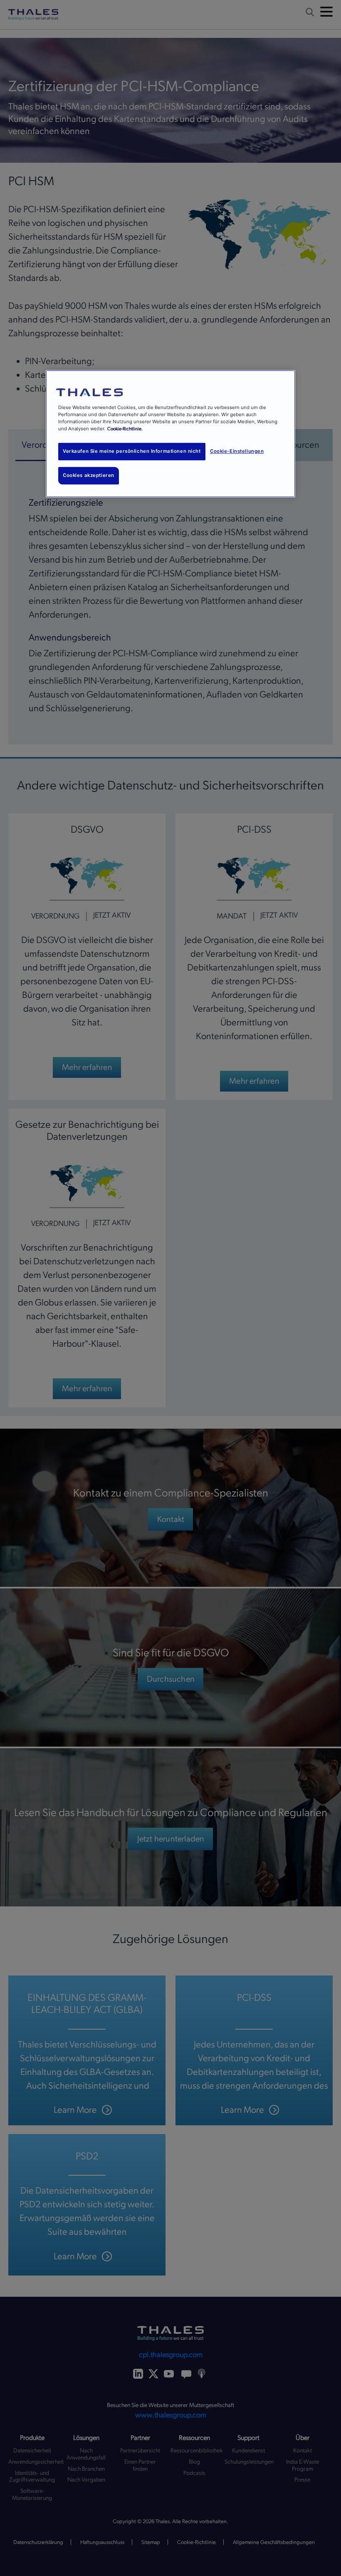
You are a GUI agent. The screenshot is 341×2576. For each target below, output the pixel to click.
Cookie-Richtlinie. (125, 429)
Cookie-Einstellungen (237, 451)
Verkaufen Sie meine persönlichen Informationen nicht (132, 451)
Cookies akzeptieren (89, 475)
